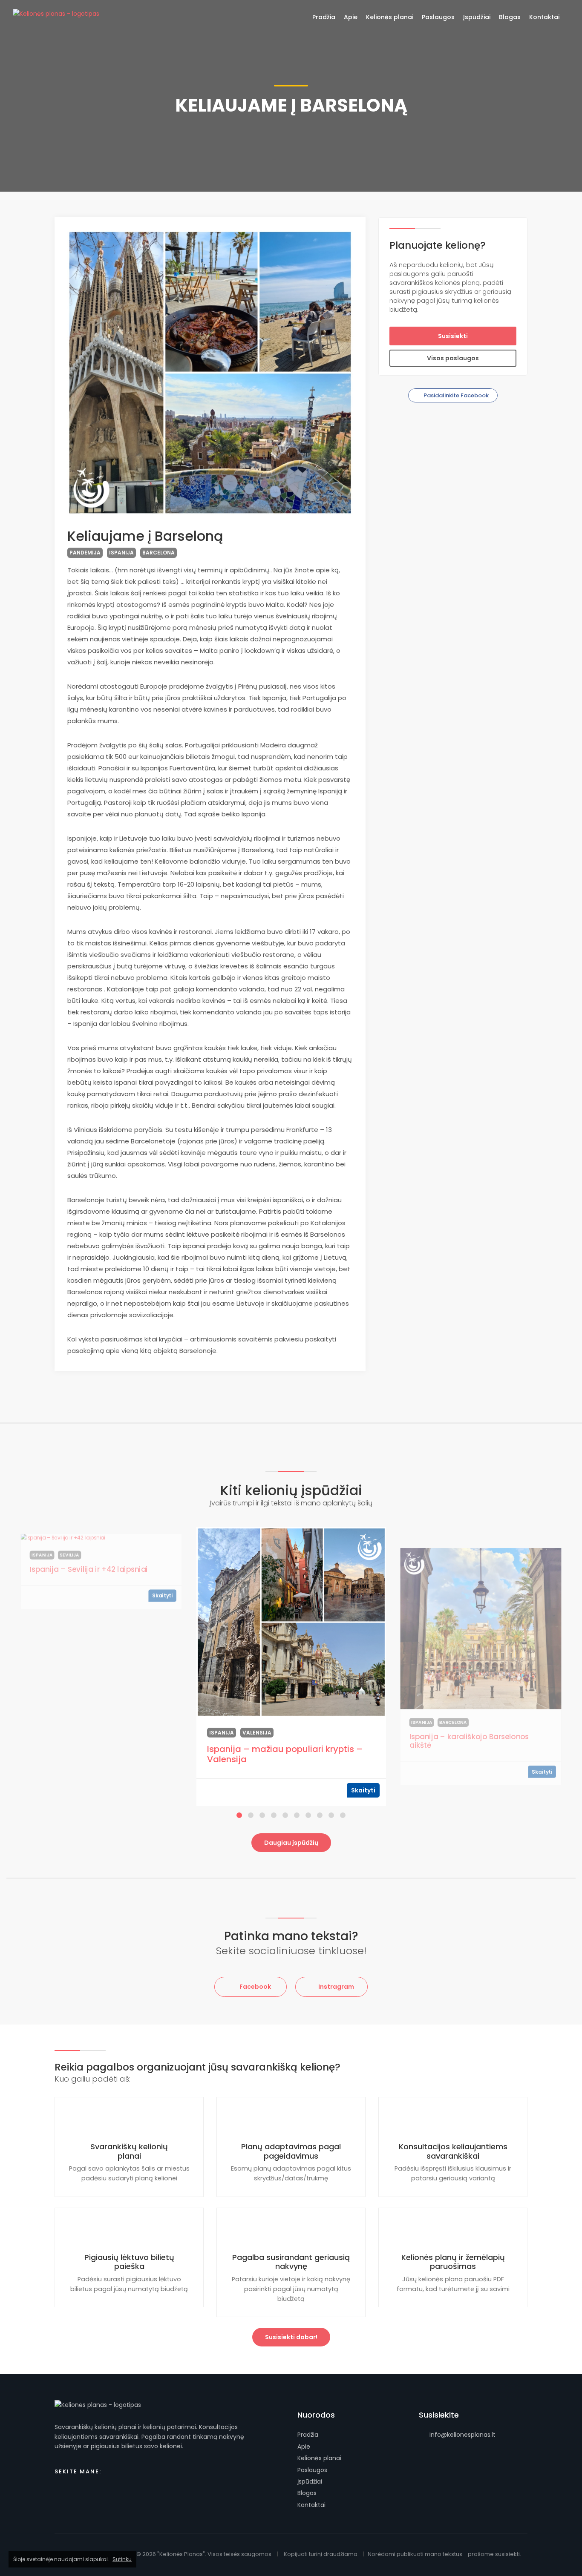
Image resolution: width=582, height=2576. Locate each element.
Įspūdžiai (310, 2481)
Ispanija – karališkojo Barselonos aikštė (469, 1741)
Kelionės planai (319, 2458)
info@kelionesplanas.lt (462, 2435)
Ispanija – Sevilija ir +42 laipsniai (89, 1569)
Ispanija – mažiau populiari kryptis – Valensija (285, 1754)
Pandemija (85, 553)
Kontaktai (311, 2505)
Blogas (307, 2493)
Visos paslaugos (453, 358)
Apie (304, 2447)
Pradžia (308, 2435)
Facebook (255, 1987)
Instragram (336, 1987)
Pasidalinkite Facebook (455, 395)
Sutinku (122, 2559)
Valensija (257, 1733)
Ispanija (121, 553)
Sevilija (70, 1555)
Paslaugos (312, 2470)
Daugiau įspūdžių (291, 1843)
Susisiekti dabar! (291, 2337)
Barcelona (158, 553)
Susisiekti (453, 336)
